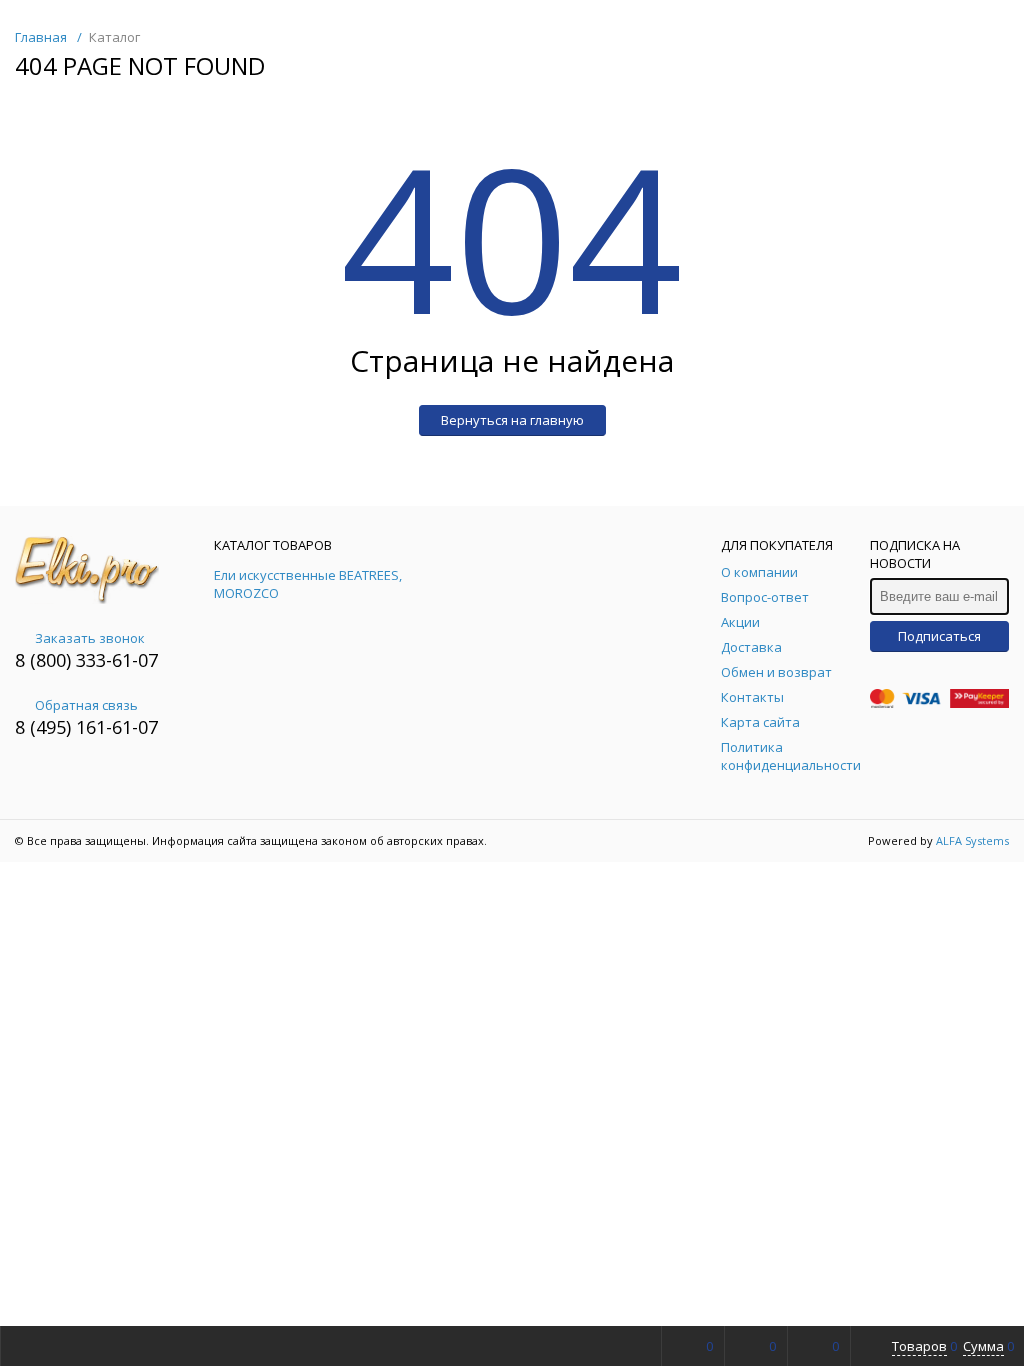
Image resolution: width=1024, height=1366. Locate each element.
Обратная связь (86, 705)
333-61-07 (117, 660)
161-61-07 (117, 727)
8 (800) (45, 660)
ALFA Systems (972, 840)
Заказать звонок (90, 638)
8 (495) (45, 727)
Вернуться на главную (512, 420)
